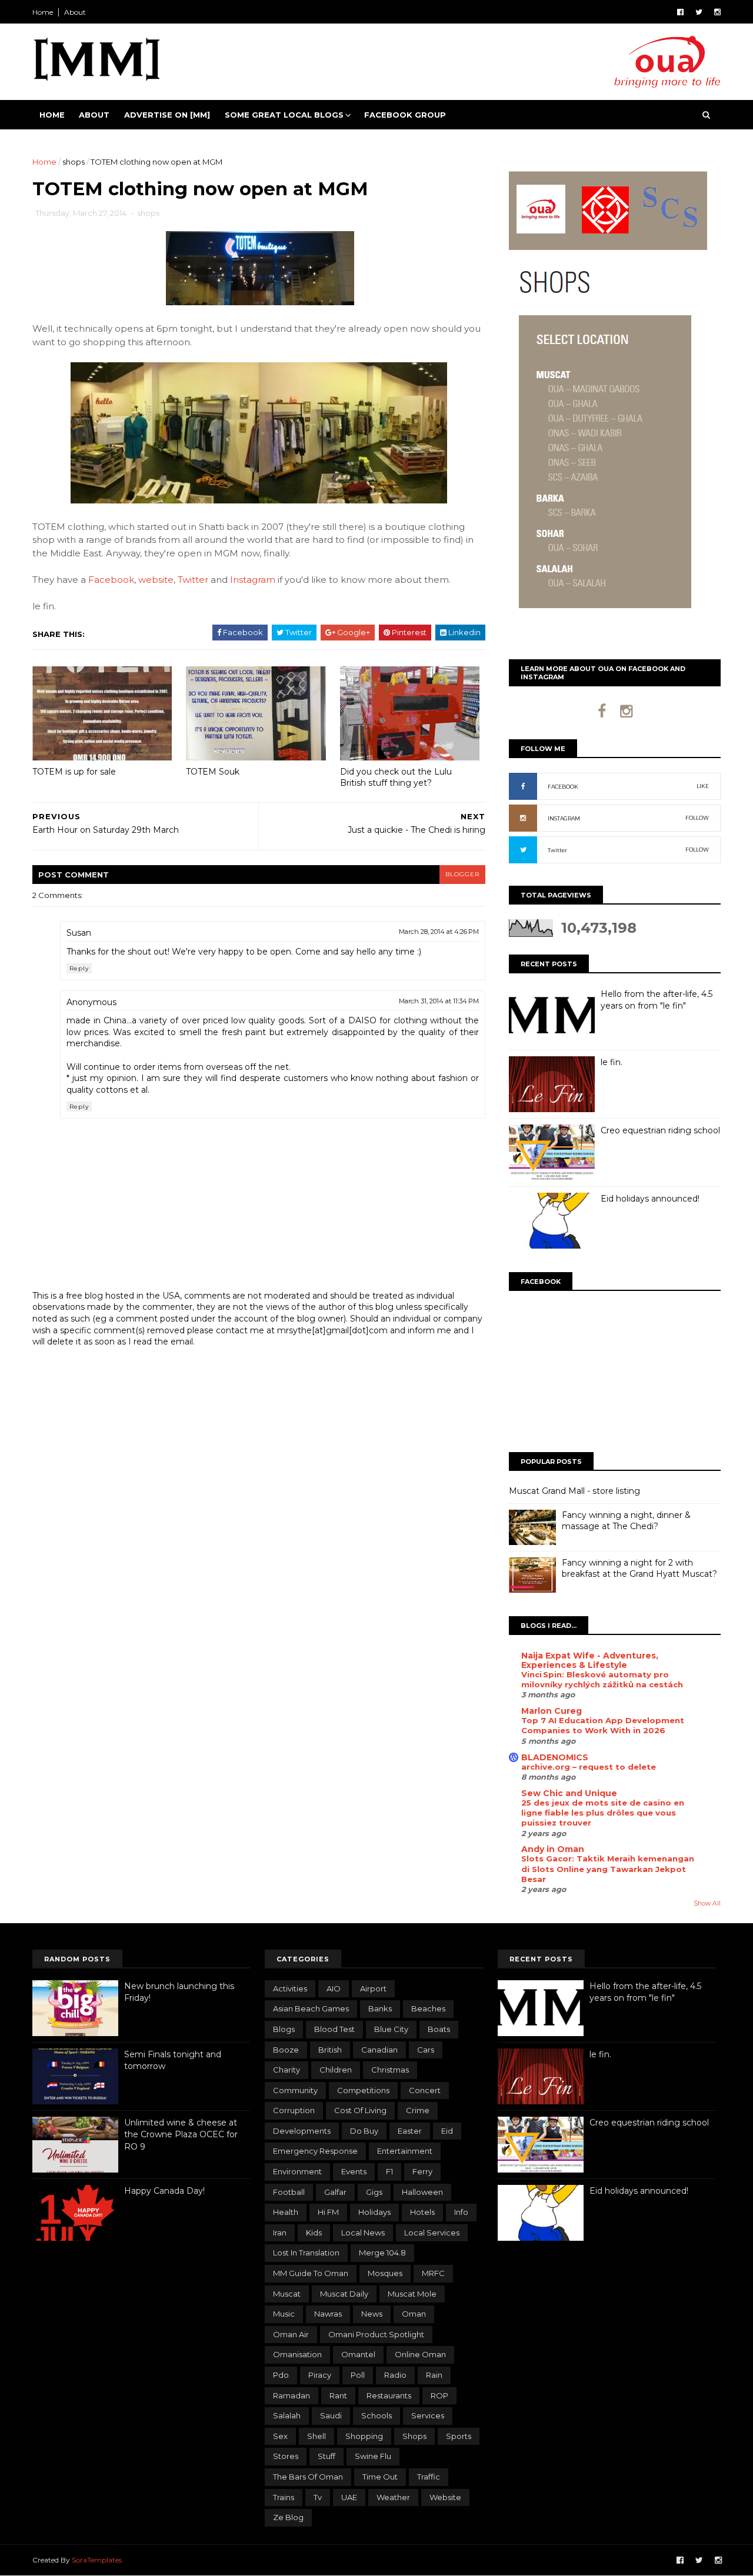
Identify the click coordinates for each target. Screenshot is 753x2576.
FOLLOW (697, 818)
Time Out (380, 2477)
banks (380, 2008)
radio (395, 2375)
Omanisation (297, 2354)
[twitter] (699, 12)
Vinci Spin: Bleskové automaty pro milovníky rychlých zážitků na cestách (602, 1679)
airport (373, 1988)
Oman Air (291, 2334)
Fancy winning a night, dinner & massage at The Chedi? (626, 1521)
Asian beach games (311, 2008)
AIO (334, 1988)
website (156, 580)
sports (459, 2436)
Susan (79, 933)
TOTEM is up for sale (74, 772)
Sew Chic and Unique (569, 1793)
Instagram (253, 580)
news (372, 2314)
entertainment (405, 2151)
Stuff (326, 2456)
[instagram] (717, 12)
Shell (316, 2436)
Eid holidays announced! (650, 1199)
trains (284, 2497)
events (354, 2171)
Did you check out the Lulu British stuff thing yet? (396, 777)
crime (418, 2110)
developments (302, 2131)
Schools (376, 2415)
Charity (286, 2070)
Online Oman (420, 2354)
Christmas (390, 2070)
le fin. (612, 1062)
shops (74, 162)
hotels (422, 2212)
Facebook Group (405, 115)
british (330, 2050)
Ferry (422, 2171)
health (286, 2212)
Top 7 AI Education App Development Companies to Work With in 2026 (603, 1725)
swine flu (373, 2456)
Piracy (320, 2375)
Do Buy (364, 2131)
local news (363, 2233)
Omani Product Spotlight (376, 2334)
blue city (391, 2029)
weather (393, 2497)
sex (280, 2436)
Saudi (331, 2415)
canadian (379, 2050)
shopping (364, 2436)
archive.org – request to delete (589, 1767)
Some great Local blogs (284, 115)
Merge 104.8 (382, 2253)
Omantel (358, 2354)
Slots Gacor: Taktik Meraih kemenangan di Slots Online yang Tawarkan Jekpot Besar (608, 1869)
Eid (447, 2131)
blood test (334, 2029)
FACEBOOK (563, 787)
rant (338, 2395)
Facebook (111, 580)
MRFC (433, 2273)
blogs (284, 2029)
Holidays (374, 2212)
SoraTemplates (97, 2560)
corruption (294, 2110)
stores (286, 2456)
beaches (428, 2008)
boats (439, 2029)
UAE (349, 2497)
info (461, 2212)
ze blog (288, 2517)
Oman (414, 2314)
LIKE (703, 786)
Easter (410, 2131)
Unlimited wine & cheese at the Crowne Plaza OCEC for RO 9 (181, 2135)
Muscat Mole (412, 2294)
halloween (422, 2192)
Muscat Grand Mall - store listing (574, 1491)
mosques (385, 2273)
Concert (425, 2090)
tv (318, 2497)
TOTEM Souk (213, 772)
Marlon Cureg (552, 1711)
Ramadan (291, 2395)
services (428, 2415)
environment (297, 2171)
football (289, 2192)
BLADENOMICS (555, 1757)
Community (295, 2090)
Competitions (363, 2090)
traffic (429, 2477)
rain (434, 2375)
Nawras (328, 2314)
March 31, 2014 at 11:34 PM (439, 1001)
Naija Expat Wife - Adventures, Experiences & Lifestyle (590, 1660)
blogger (462, 874)
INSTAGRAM (564, 818)
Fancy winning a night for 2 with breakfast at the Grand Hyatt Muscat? (639, 1569)
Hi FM (328, 2212)
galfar (335, 2192)
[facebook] (680, 12)
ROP (439, 2395)
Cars (426, 2050)
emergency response (315, 2151)
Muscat (287, 2294)
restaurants (389, 2395)
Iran (280, 2233)
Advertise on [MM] (167, 115)
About (75, 12)
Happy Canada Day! (164, 2191)
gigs (374, 2192)
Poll (358, 2375)
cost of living (360, 2110)
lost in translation (306, 2253)
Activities (290, 1988)
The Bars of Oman (308, 2477)
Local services (432, 2233)
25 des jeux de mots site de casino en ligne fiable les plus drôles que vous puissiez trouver (603, 1813)
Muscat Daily (344, 2294)
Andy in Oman (553, 1849)
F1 (389, 2171)
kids (314, 2233)
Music (284, 2314)
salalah (287, 2415)
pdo (281, 2375)
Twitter (193, 580)
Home (43, 12)
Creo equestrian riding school (660, 1130)
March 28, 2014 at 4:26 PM (439, 932)
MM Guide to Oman (311, 2273)
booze (286, 2050)
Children (336, 2070)
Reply (79, 968)
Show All (707, 1903)
